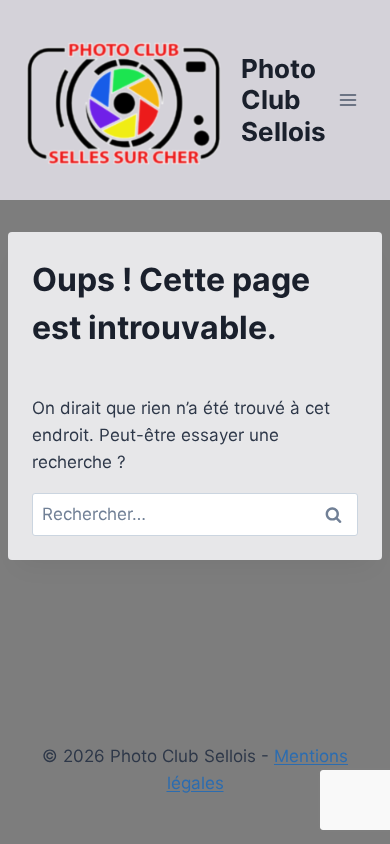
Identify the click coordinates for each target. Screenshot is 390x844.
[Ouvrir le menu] (347, 99)
